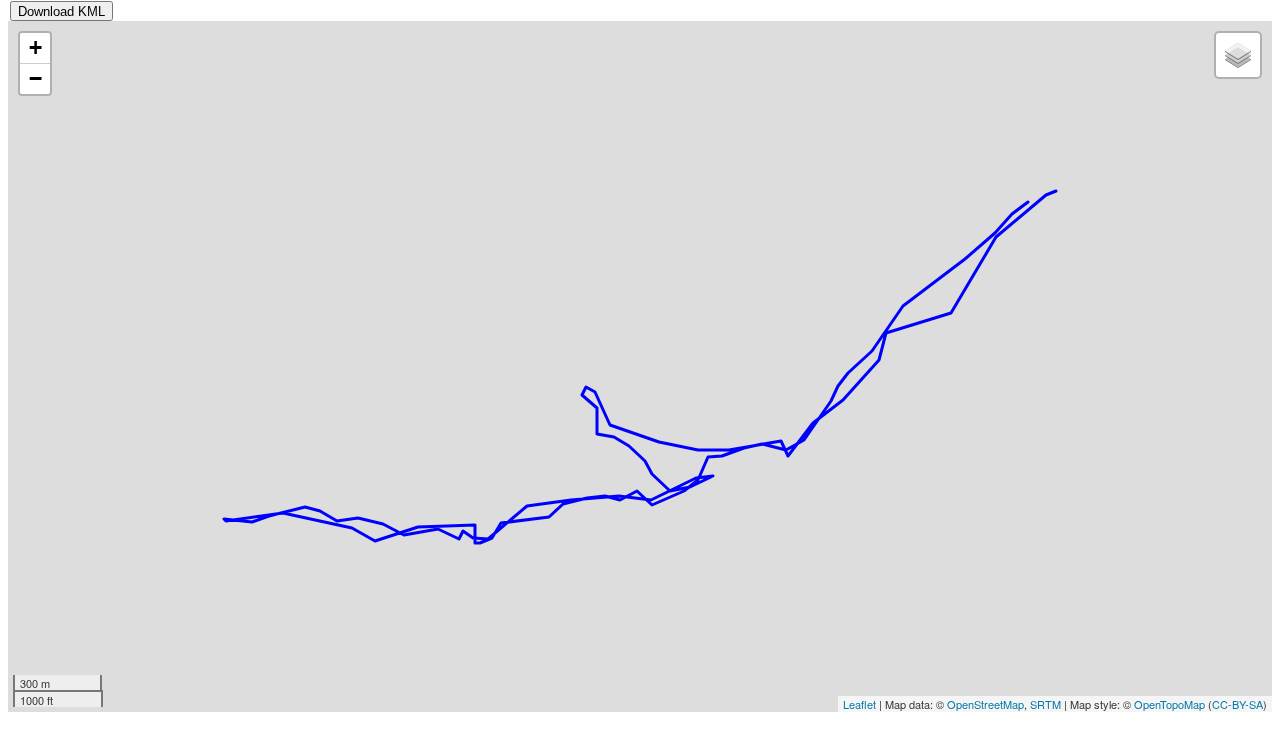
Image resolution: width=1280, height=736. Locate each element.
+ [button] (35, 47)
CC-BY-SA (1237, 704)
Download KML (61, 11)
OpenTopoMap (1169, 704)
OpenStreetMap (985, 704)
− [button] (35, 78)
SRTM (1045, 704)
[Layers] (1238, 55)
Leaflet (859, 704)
